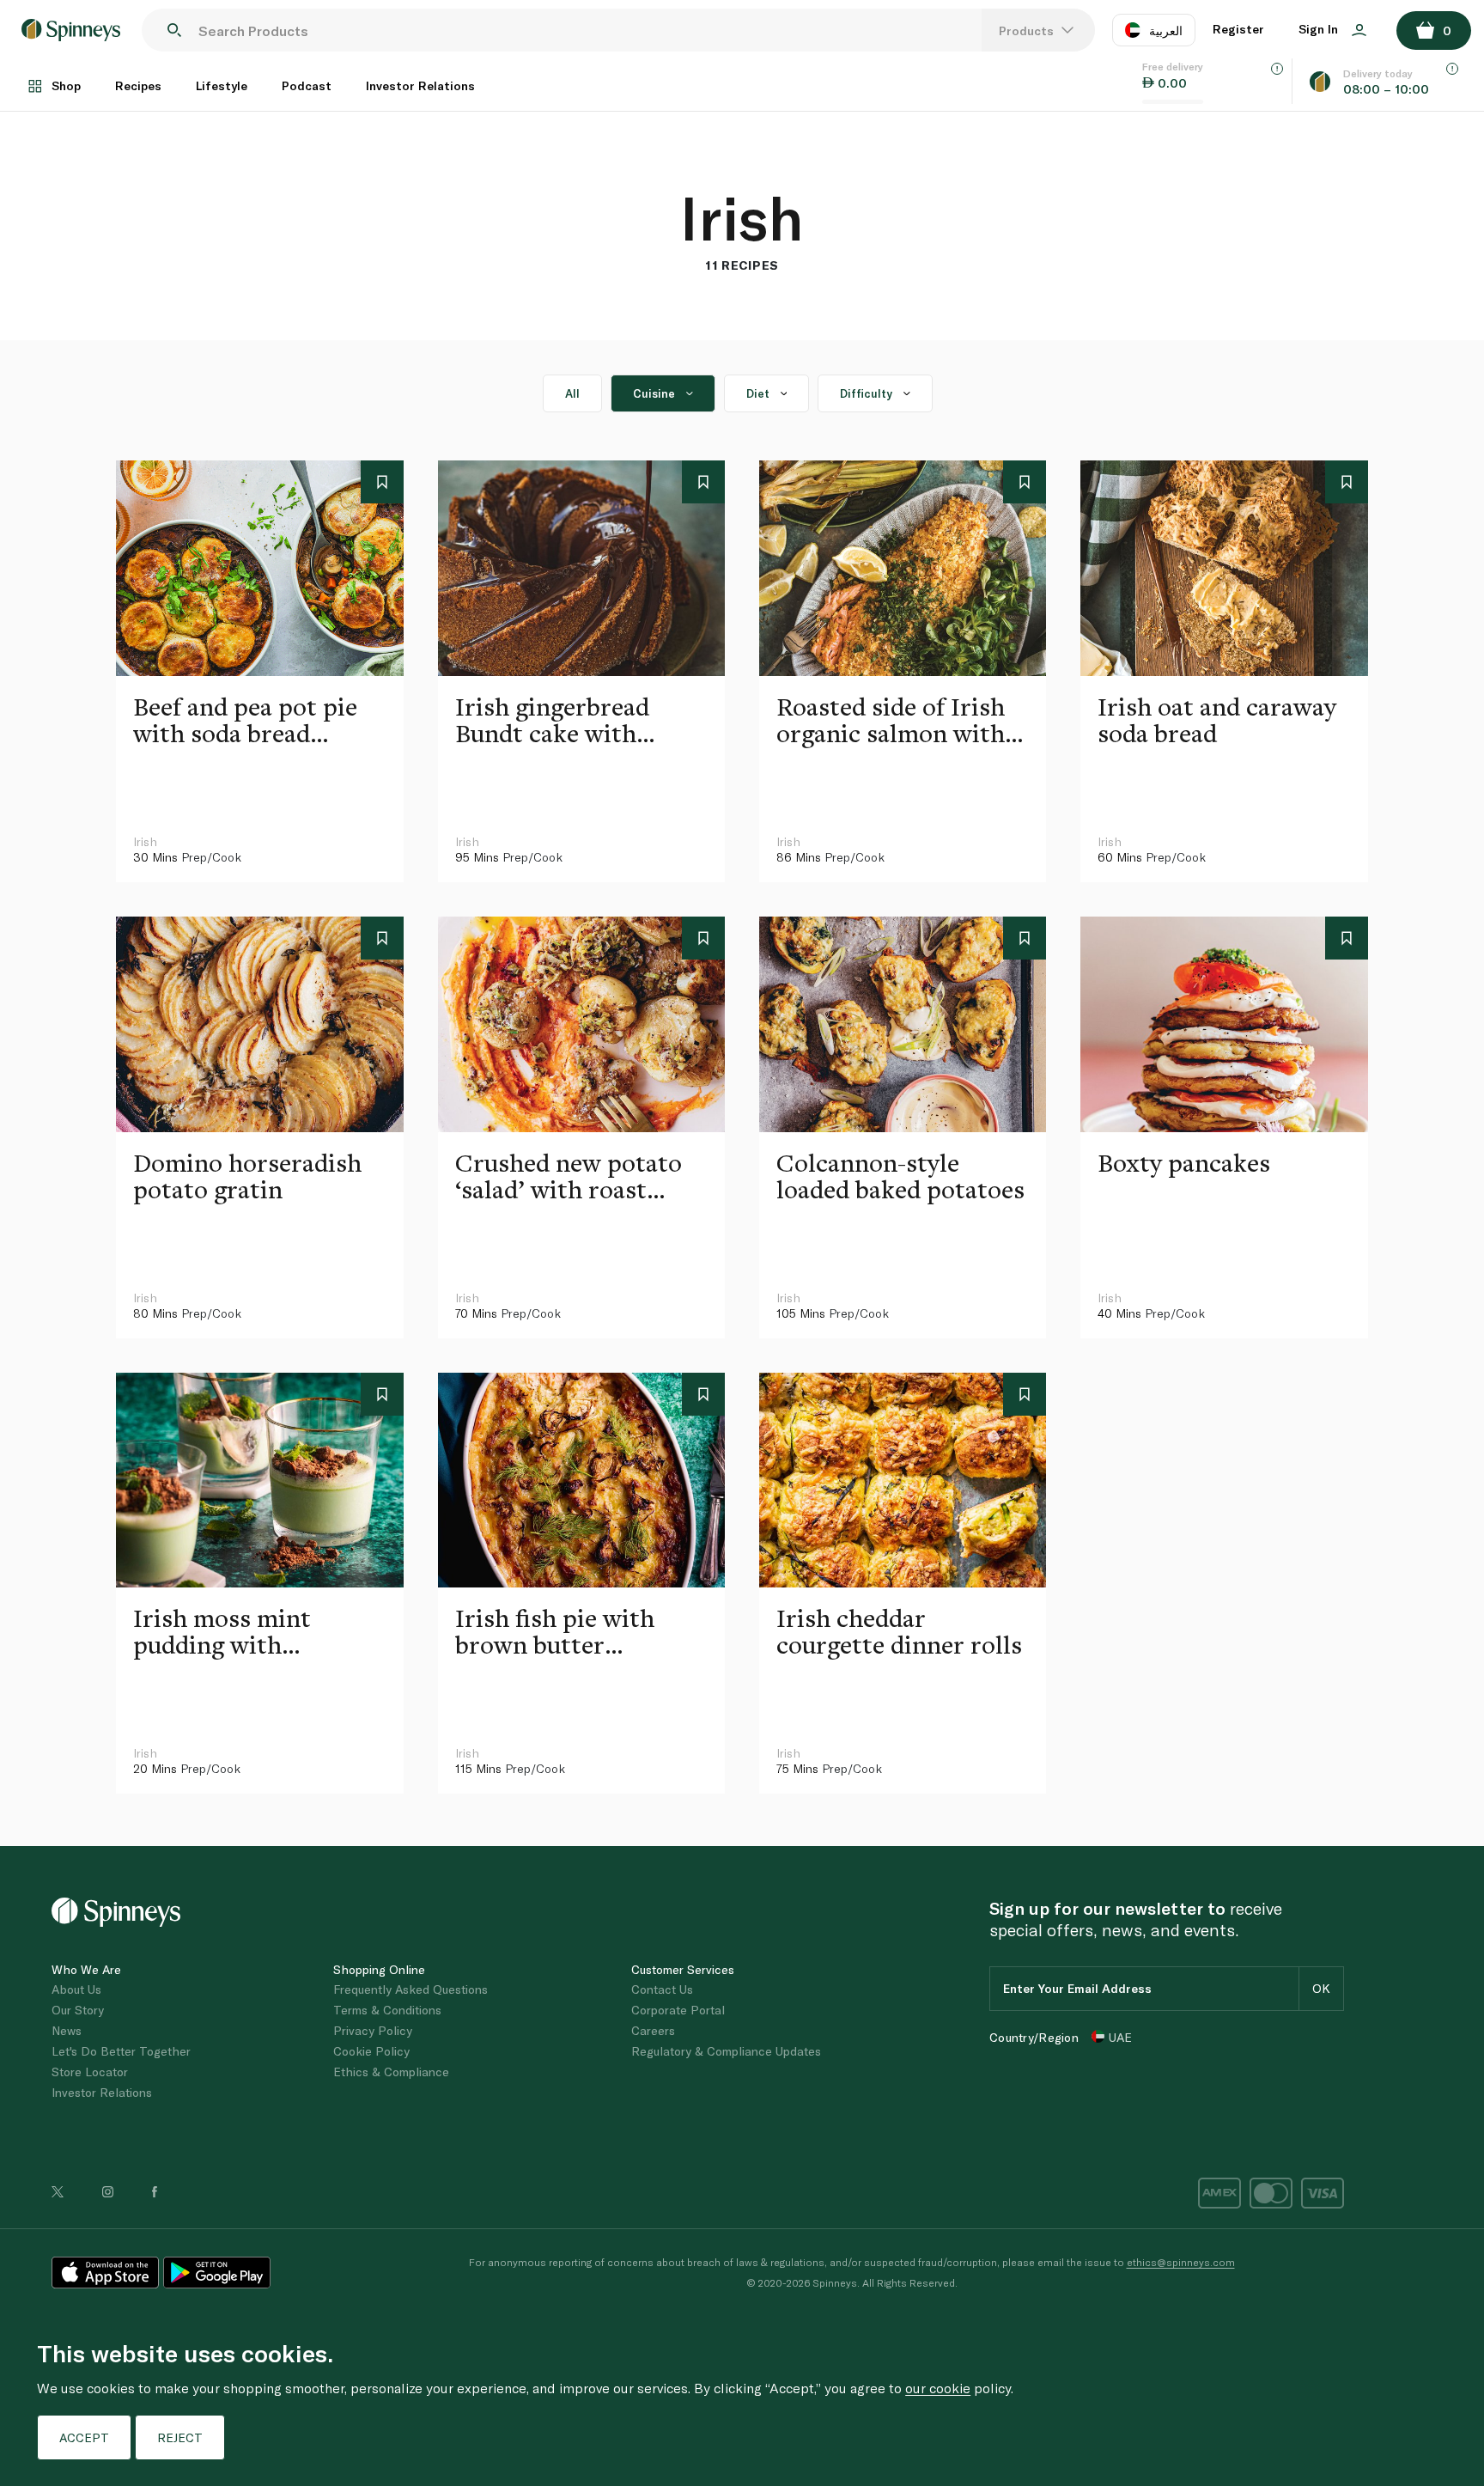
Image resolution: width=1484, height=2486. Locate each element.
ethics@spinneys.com (1181, 2262)
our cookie (938, 2388)
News (67, 2030)
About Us (76, 1989)
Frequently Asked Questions (411, 1989)
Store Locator (90, 2072)
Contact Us (662, 1989)
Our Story (78, 2010)
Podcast (307, 85)
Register (1238, 29)
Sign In (1320, 29)
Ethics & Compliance (391, 2072)
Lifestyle (222, 85)
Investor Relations (420, 85)
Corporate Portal (678, 2010)
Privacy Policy (373, 2030)
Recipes (138, 85)
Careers (653, 2030)
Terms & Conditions (387, 2010)
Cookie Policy (371, 2051)
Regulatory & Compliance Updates (726, 2051)
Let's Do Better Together (121, 2051)
